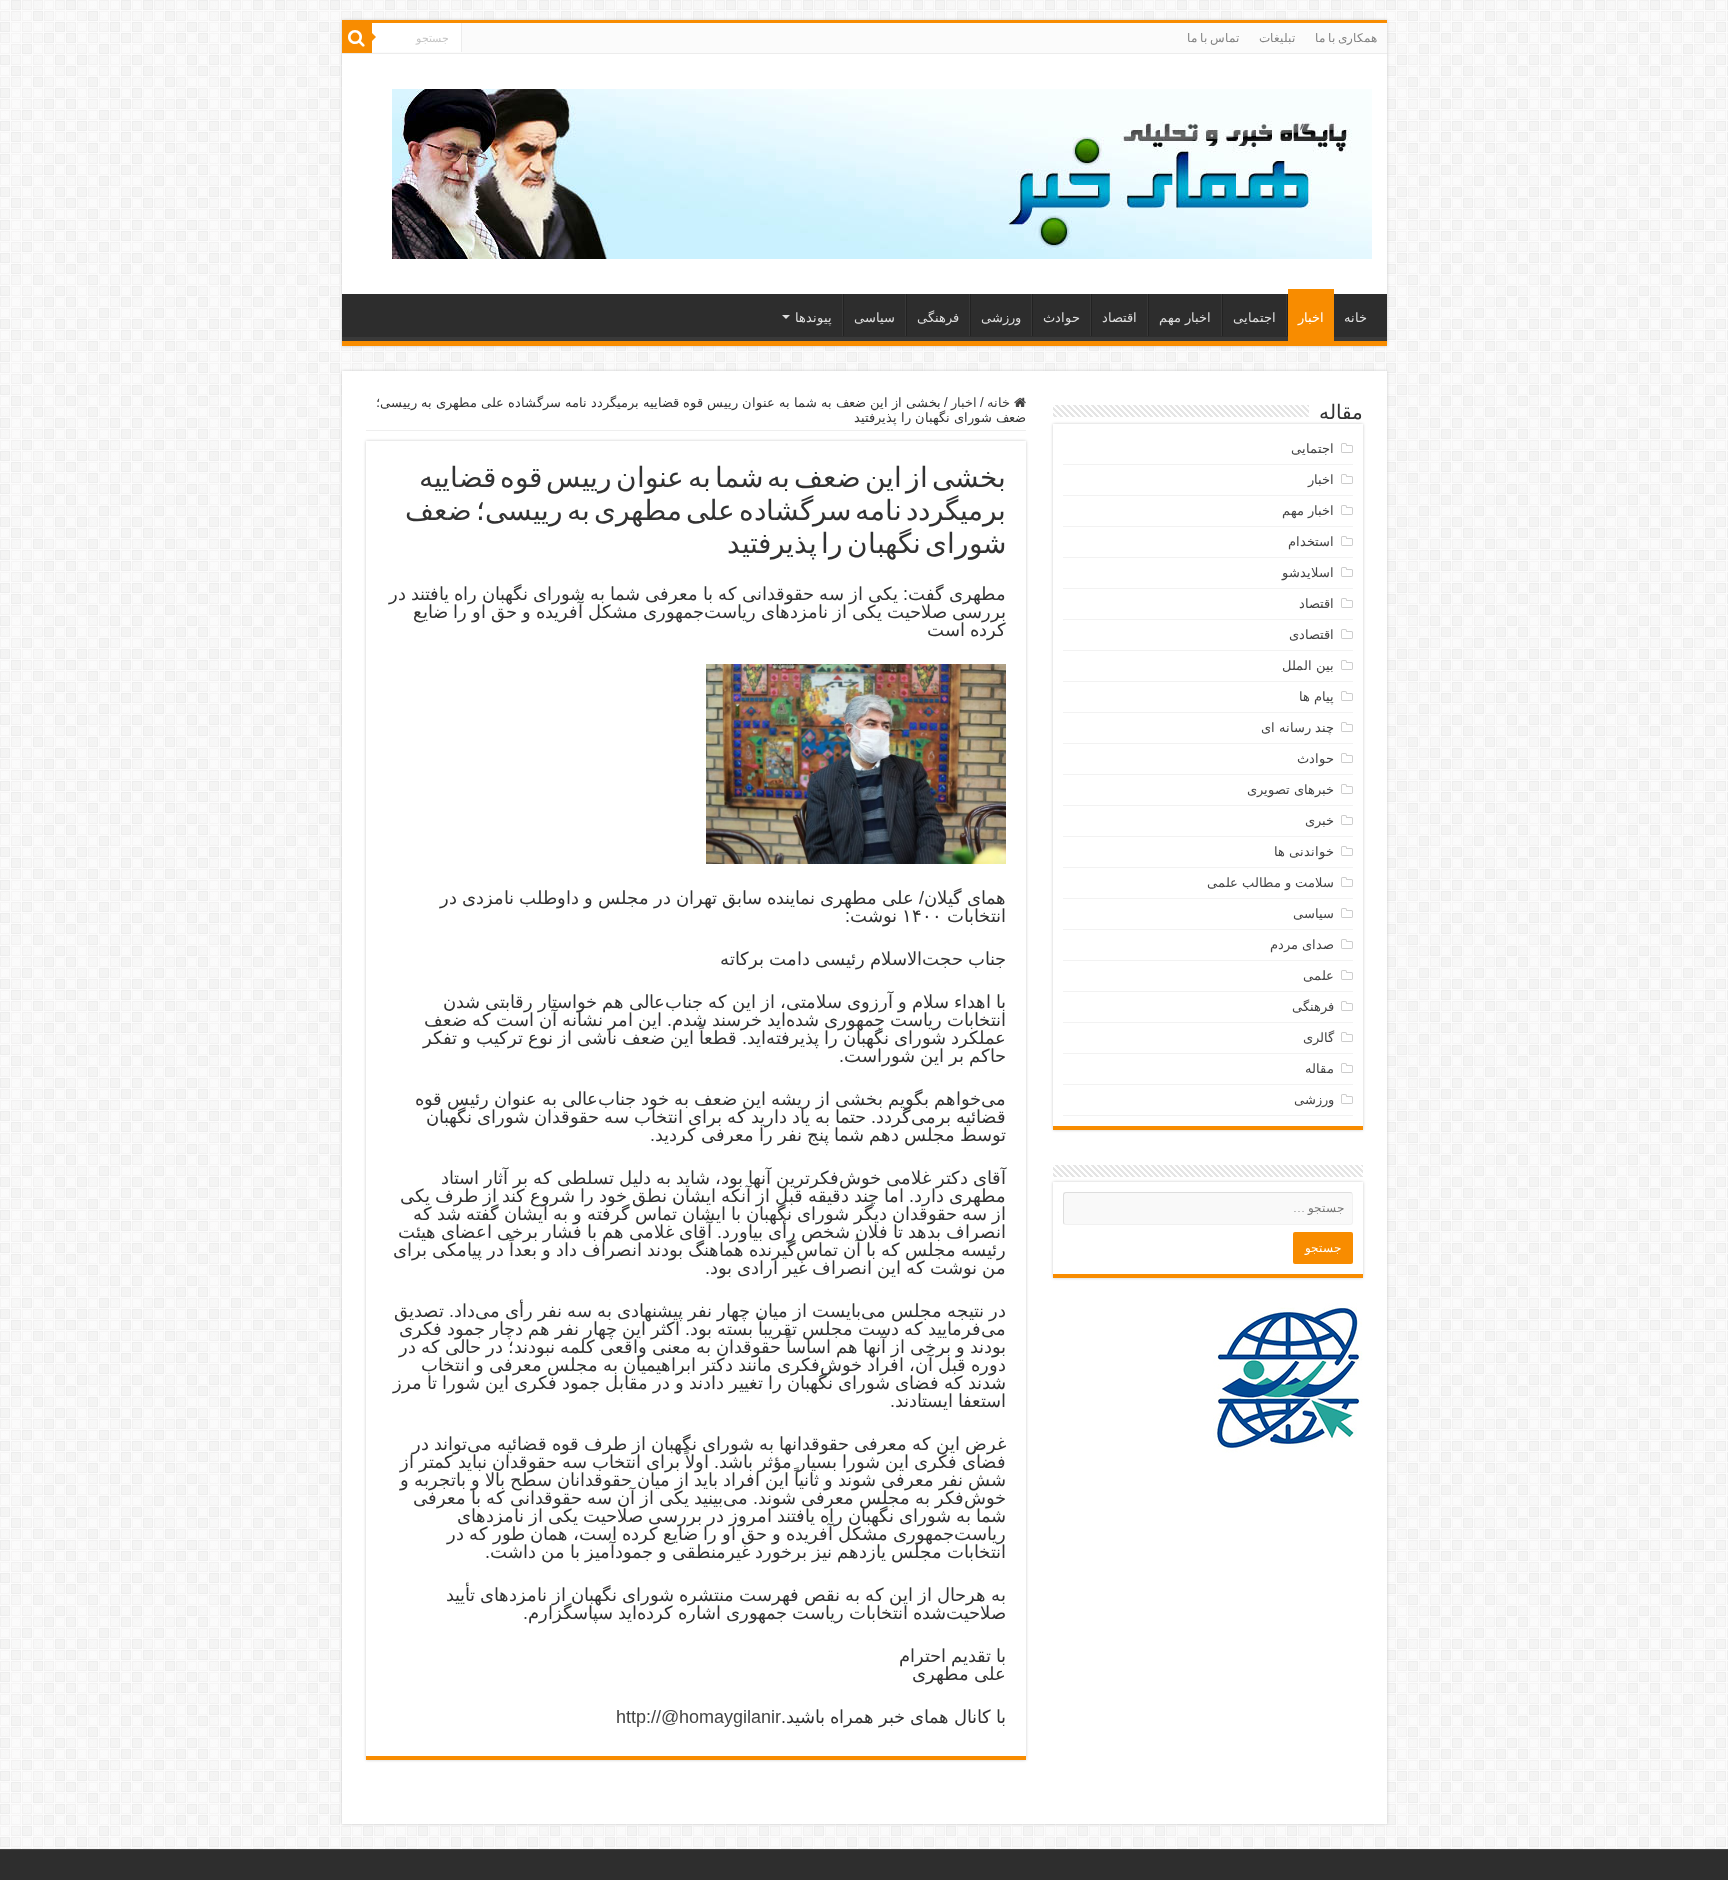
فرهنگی (938, 317)
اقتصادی (1311, 634)
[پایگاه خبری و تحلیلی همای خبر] (882, 170)
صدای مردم (1302, 944)
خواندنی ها (1304, 851)
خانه (1355, 317)
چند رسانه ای (1297, 727)
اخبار (1311, 317)
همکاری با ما (1346, 38)
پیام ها (1316, 696)
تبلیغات (1277, 38)
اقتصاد (1119, 317)
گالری (1318, 1037)
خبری (1319, 820)
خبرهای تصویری (1290, 789)
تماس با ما (1213, 38)
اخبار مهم (1185, 317)
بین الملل (1308, 665)
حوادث (1061, 317)
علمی (1318, 975)
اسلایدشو (1308, 572)
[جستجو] (357, 38)
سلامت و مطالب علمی (1270, 882)
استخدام (1311, 541)
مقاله (1319, 1068)
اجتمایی (1254, 317)
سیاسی (874, 317)
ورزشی (1001, 317)
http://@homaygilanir (698, 1717)
